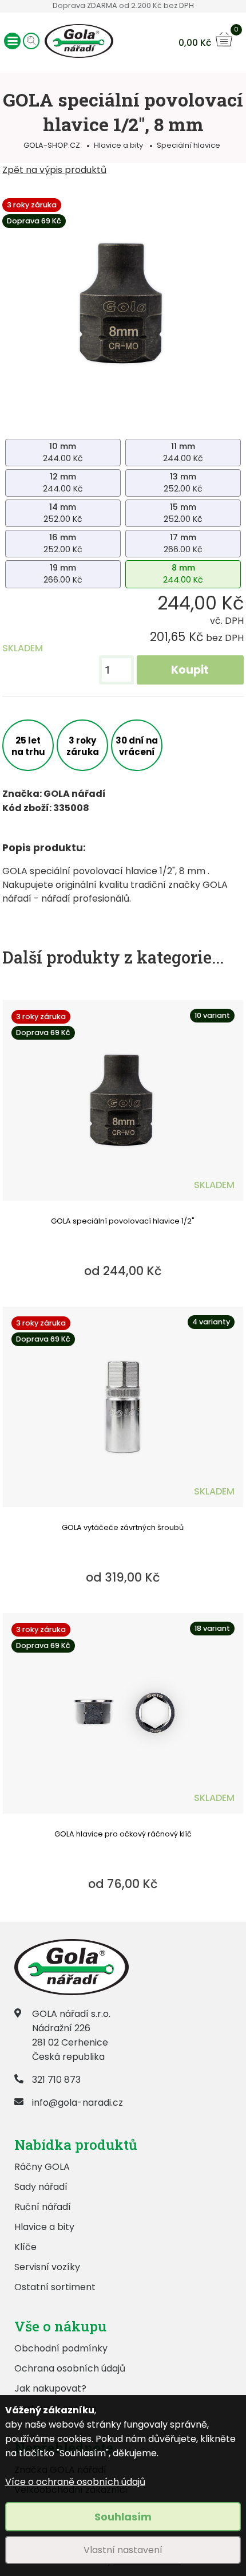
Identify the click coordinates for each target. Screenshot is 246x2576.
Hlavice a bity (118, 145)
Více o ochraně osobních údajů (75, 2482)
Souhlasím (123, 2517)
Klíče (25, 2247)
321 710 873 (56, 2080)
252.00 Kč (183, 483)
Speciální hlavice (189, 145)
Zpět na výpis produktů (54, 170)
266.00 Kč (183, 543)
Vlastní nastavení (123, 2550)
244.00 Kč (63, 452)
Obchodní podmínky (61, 2348)
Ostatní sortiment (55, 2287)
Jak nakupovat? (50, 2388)
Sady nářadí (41, 2187)
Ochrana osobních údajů (70, 2368)
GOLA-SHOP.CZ (52, 145)
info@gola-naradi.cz (78, 2103)
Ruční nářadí (43, 2207)
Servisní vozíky (47, 2267)
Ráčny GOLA (42, 2167)
